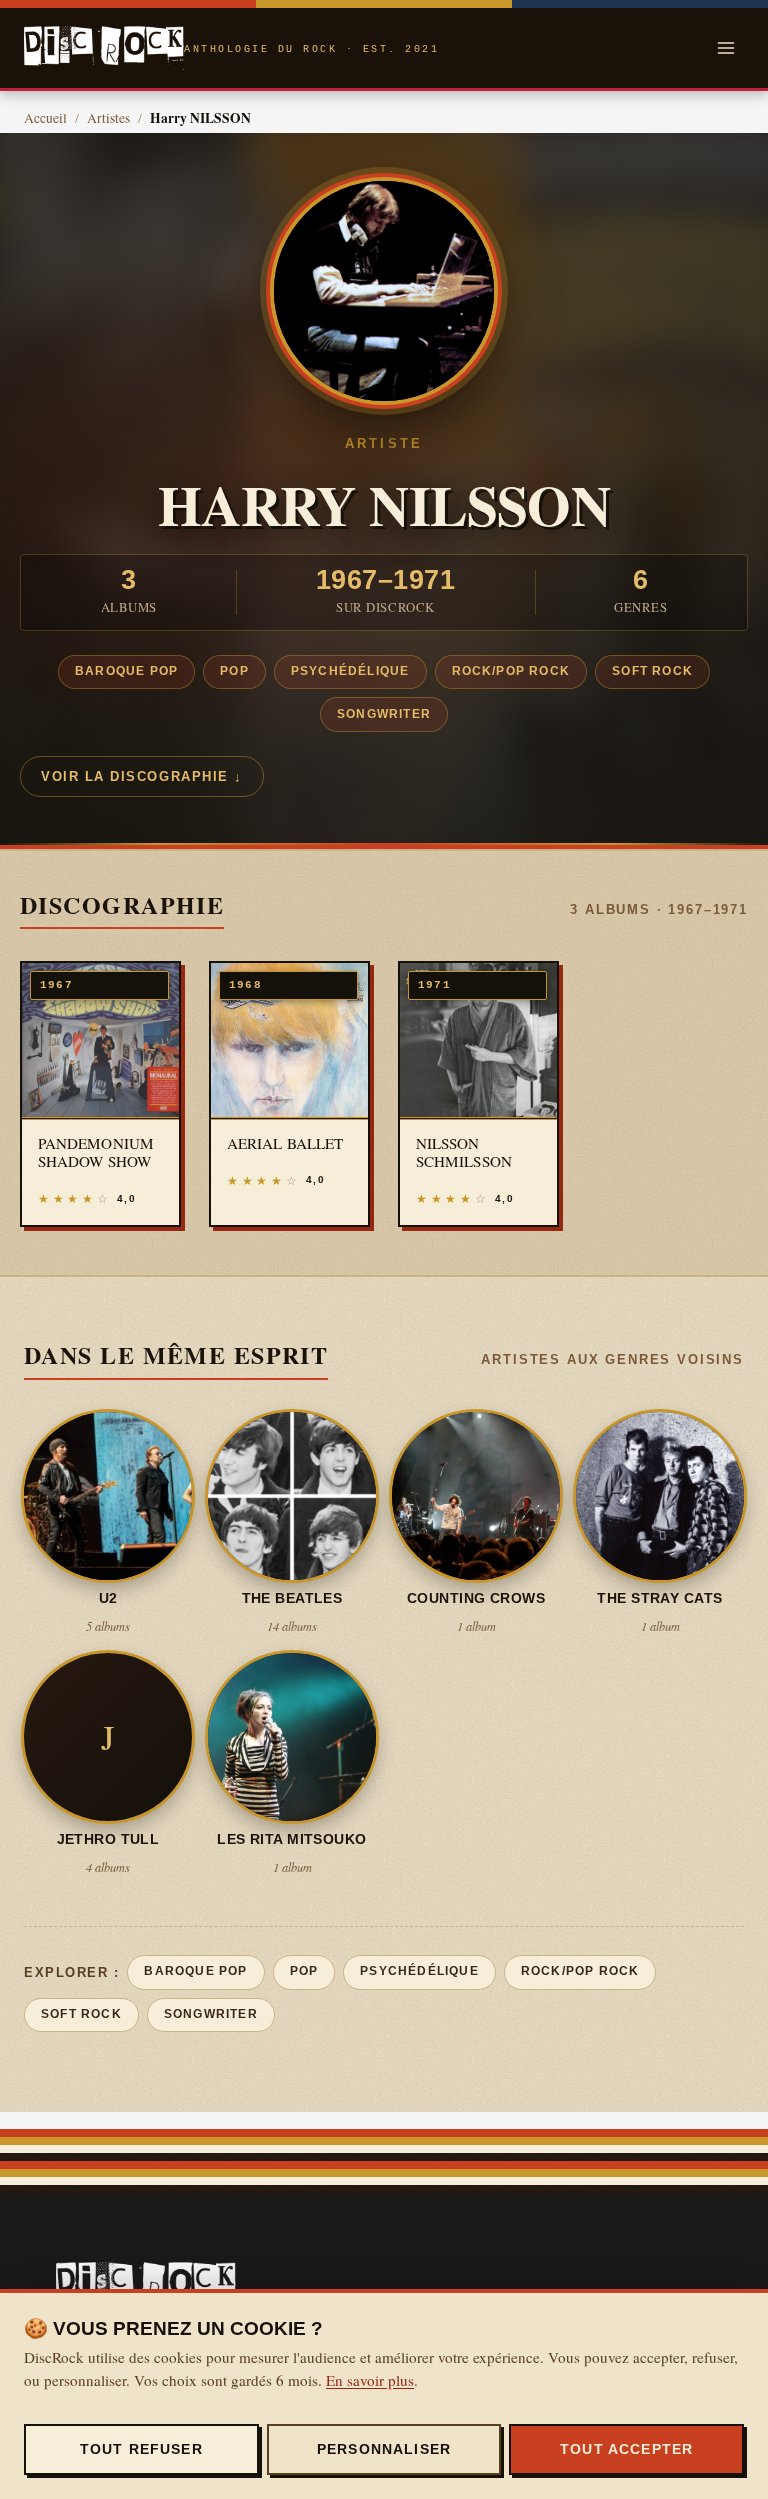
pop (234, 671)
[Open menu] (725, 47)
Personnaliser (384, 2449)
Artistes (108, 118)
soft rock (652, 671)
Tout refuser (141, 2449)
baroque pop (126, 671)
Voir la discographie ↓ (142, 776)
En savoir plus (370, 2380)
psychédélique (350, 671)
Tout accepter (626, 2449)
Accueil (45, 118)
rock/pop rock (511, 671)
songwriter (384, 714)
